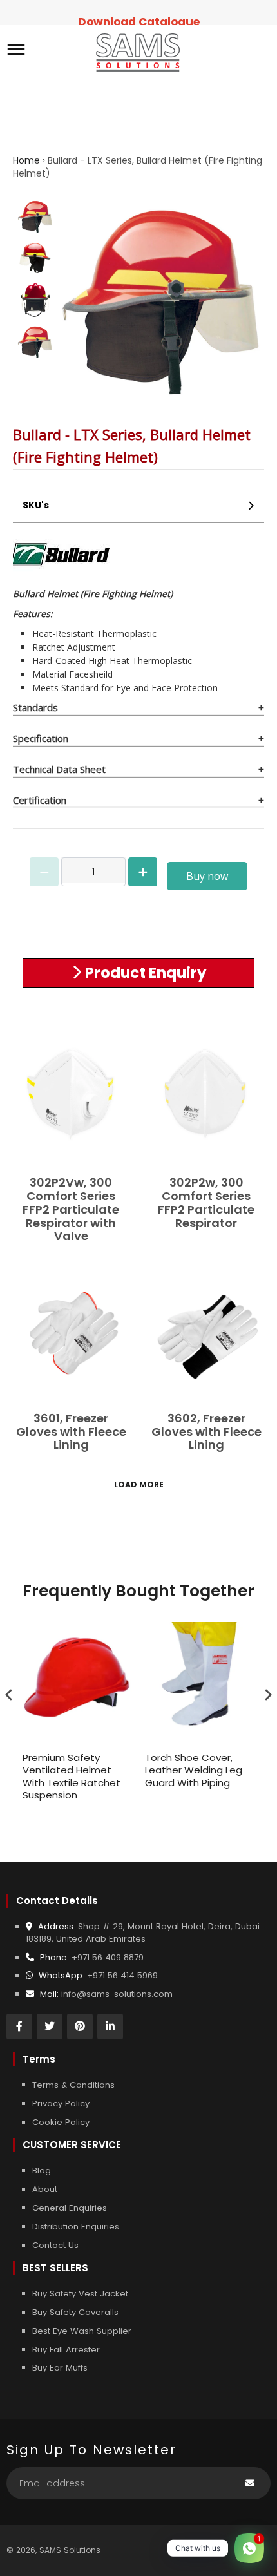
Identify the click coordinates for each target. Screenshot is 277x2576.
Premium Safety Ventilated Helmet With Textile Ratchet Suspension (72, 1777)
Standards (35, 707)
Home (26, 160)
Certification (40, 800)
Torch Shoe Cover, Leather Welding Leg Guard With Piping (194, 1770)
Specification (41, 738)
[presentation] (9, 1695)
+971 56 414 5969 (122, 1975)
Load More (139, 1484)
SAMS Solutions (70, 2550)
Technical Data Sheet (59, 769)
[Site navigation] (16, 51)
